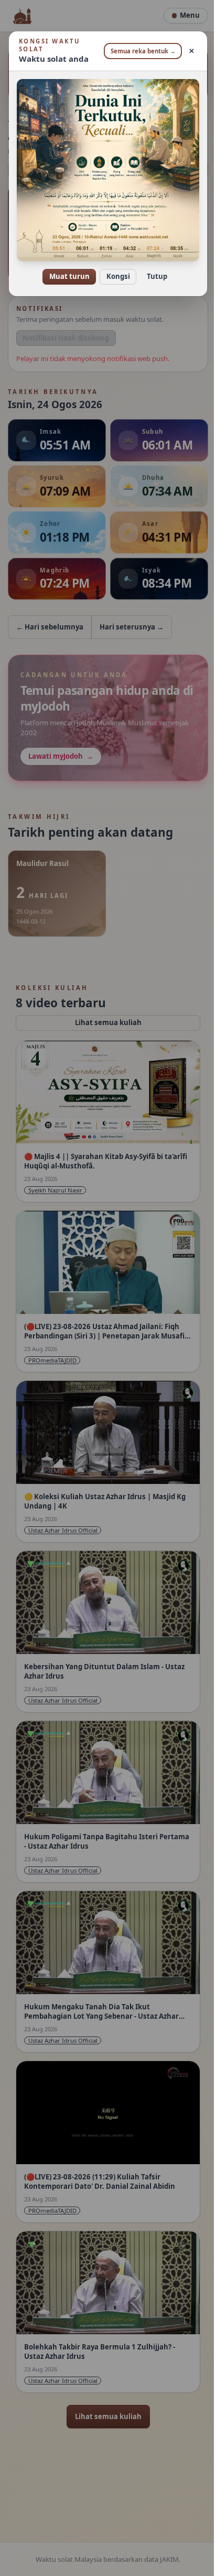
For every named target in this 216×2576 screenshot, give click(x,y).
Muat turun (65, 269)
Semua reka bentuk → (139, 51)
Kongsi (114, 269)
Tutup (153, 269)
